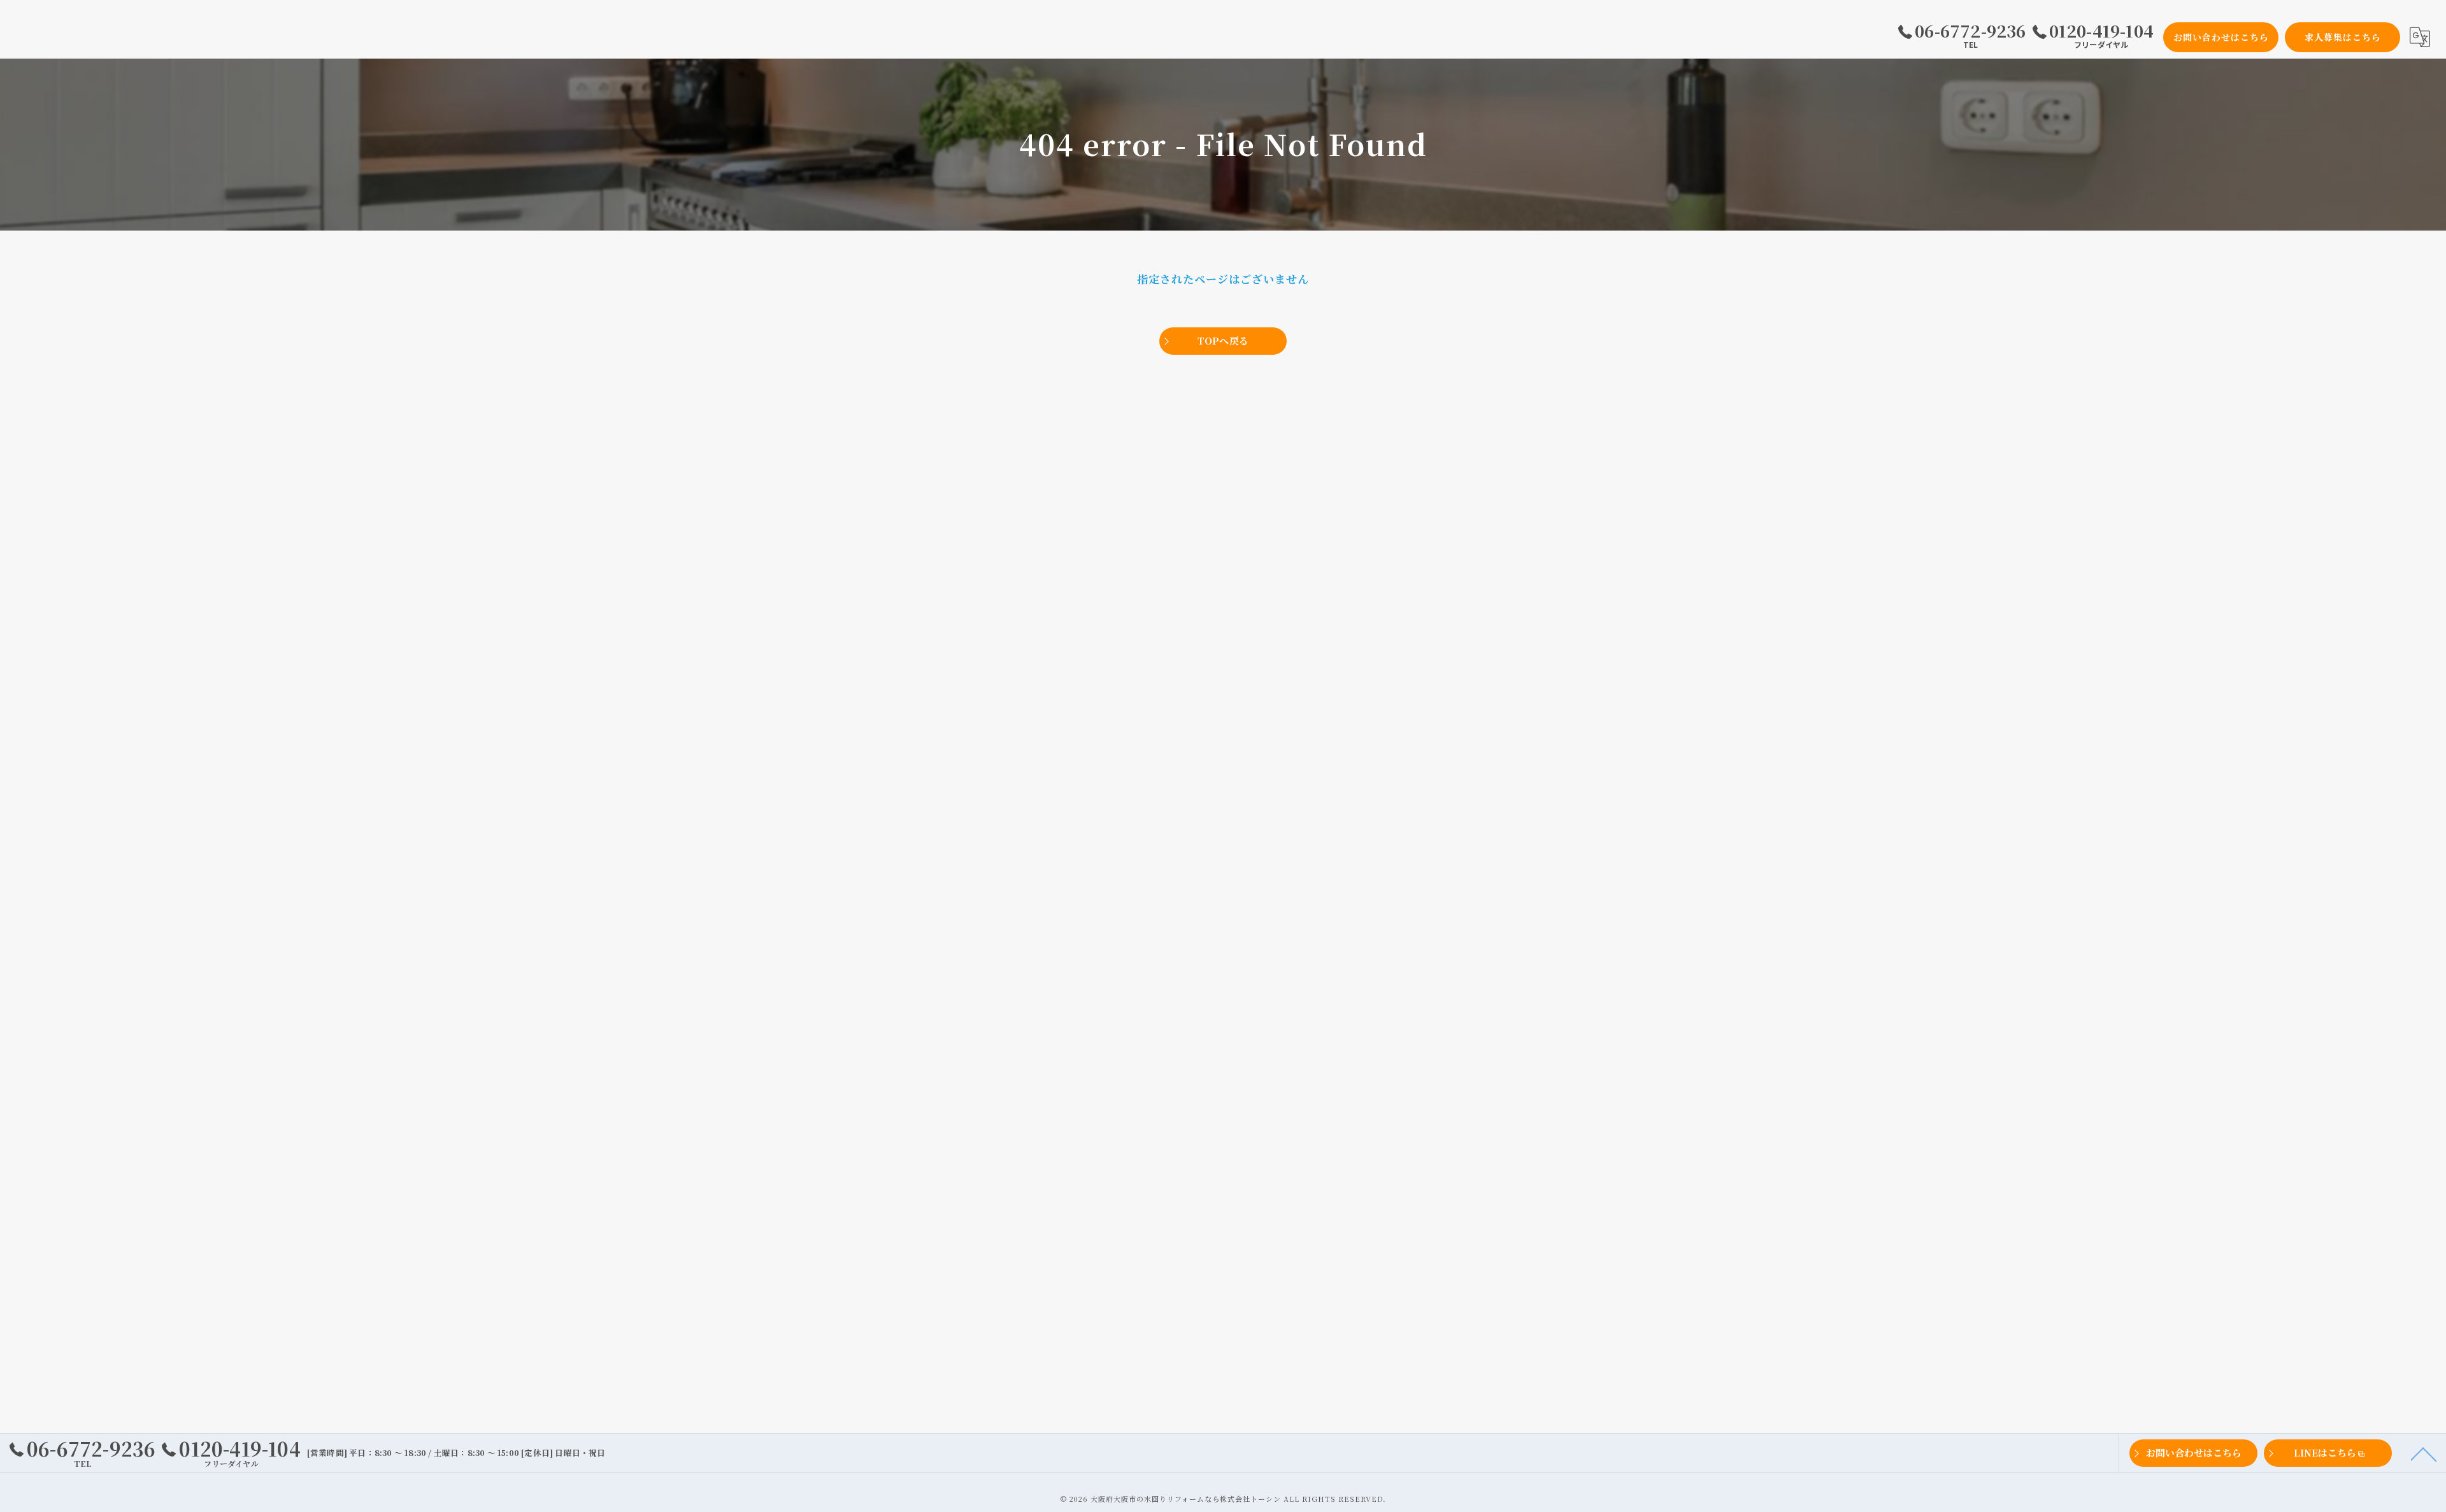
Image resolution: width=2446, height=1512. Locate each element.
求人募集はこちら (2343, 37)
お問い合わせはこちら (2221, 37)
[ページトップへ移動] (2424, 1453)
